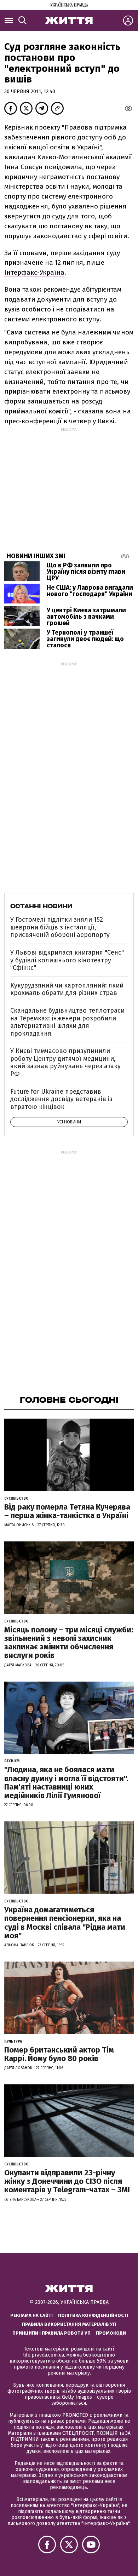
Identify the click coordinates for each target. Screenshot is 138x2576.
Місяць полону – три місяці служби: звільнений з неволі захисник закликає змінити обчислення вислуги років (69, 1643)
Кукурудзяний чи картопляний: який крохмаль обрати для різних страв (67, 989)
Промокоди (111, 2333)
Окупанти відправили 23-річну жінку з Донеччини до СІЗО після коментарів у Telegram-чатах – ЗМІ (67, 2181)
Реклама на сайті (31, 2315)
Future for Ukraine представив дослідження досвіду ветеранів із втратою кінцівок (61, 1099)
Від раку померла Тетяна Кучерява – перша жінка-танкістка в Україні (67, 1511)
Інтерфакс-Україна (34, 272)
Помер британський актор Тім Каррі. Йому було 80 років (59, 2054)
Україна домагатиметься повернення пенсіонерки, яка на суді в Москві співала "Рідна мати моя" (65, 1923)
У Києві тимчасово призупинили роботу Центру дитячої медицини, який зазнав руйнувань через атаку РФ (65, 1062)
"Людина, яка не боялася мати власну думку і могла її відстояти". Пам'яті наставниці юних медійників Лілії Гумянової (66, 1782)
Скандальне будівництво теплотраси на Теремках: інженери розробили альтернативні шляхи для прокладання (67, 1022)
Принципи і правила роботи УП (51, 2333)
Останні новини (41, 906)
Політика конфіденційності (93, 2315)
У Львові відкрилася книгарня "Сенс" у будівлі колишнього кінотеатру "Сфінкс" (67, 960)
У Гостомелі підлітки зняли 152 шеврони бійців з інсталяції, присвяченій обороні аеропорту (60, 927)
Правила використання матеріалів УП (69, 2324)
